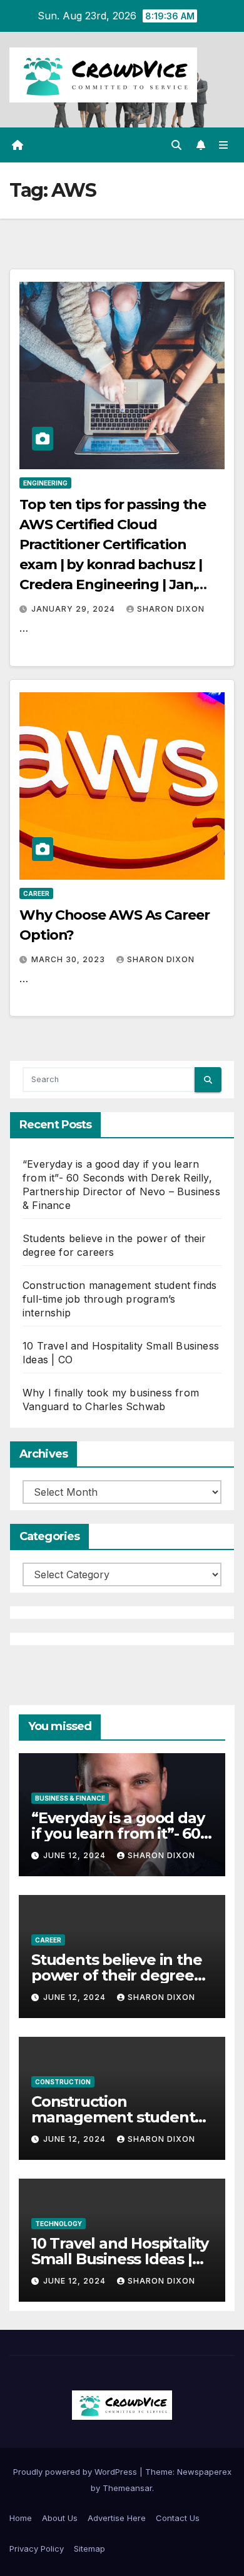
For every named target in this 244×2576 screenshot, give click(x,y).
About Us (60, 2518)
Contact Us (178, 2518)
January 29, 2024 (74, 609)
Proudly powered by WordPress (76, 2472)
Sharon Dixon (171, 609)
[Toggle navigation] (224, 145)
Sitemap (89, 2549)
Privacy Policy (37, 2549)
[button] (176, 145)
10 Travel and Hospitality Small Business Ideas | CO (120, 2259)
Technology (58, 2224)
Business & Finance (70, 1798)
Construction (63, 2082)
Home (21, 2518)
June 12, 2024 (76, 1855)
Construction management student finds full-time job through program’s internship (119, 1299)
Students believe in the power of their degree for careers (116, 1975)
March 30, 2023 (69, 959)
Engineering (45, 483)
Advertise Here (117, 2518)
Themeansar (127, 2488)
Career (36, 893)
